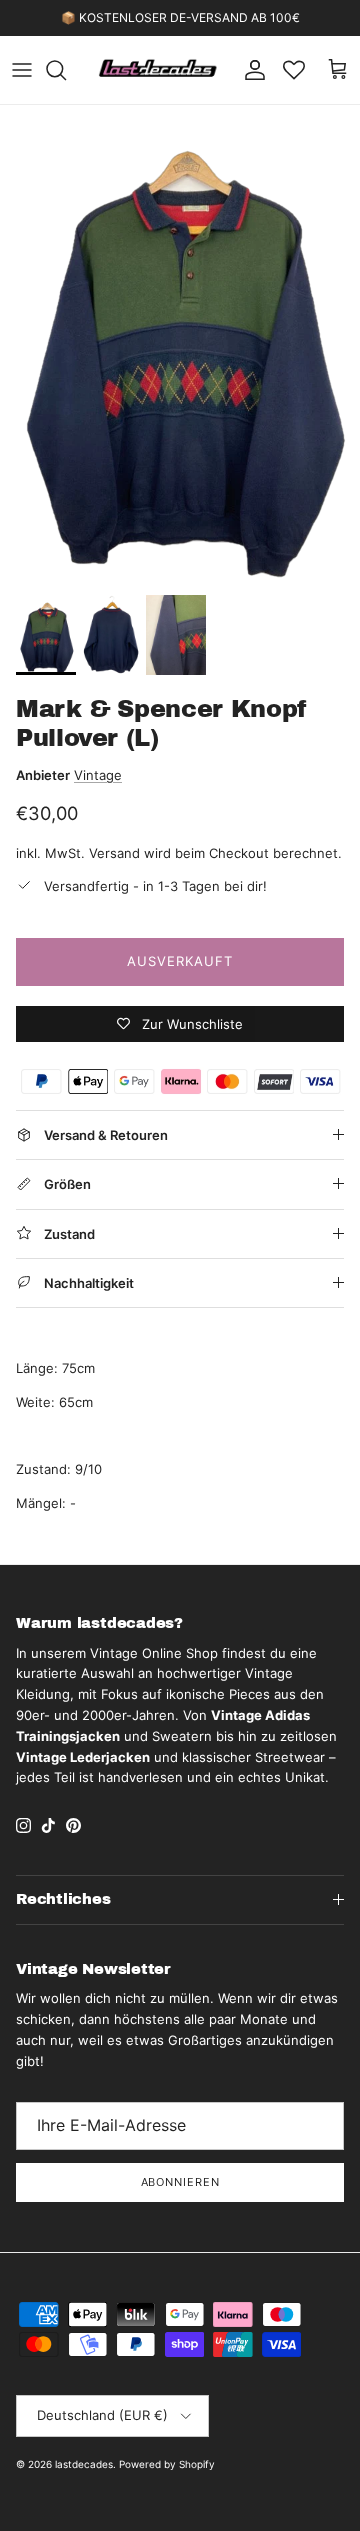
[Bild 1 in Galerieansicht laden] (180, 345)
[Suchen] (66, 70)
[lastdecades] (158, 70)
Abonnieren (180, 2182)
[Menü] (22, 70)
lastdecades (84, 2464)
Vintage (98, 775)
